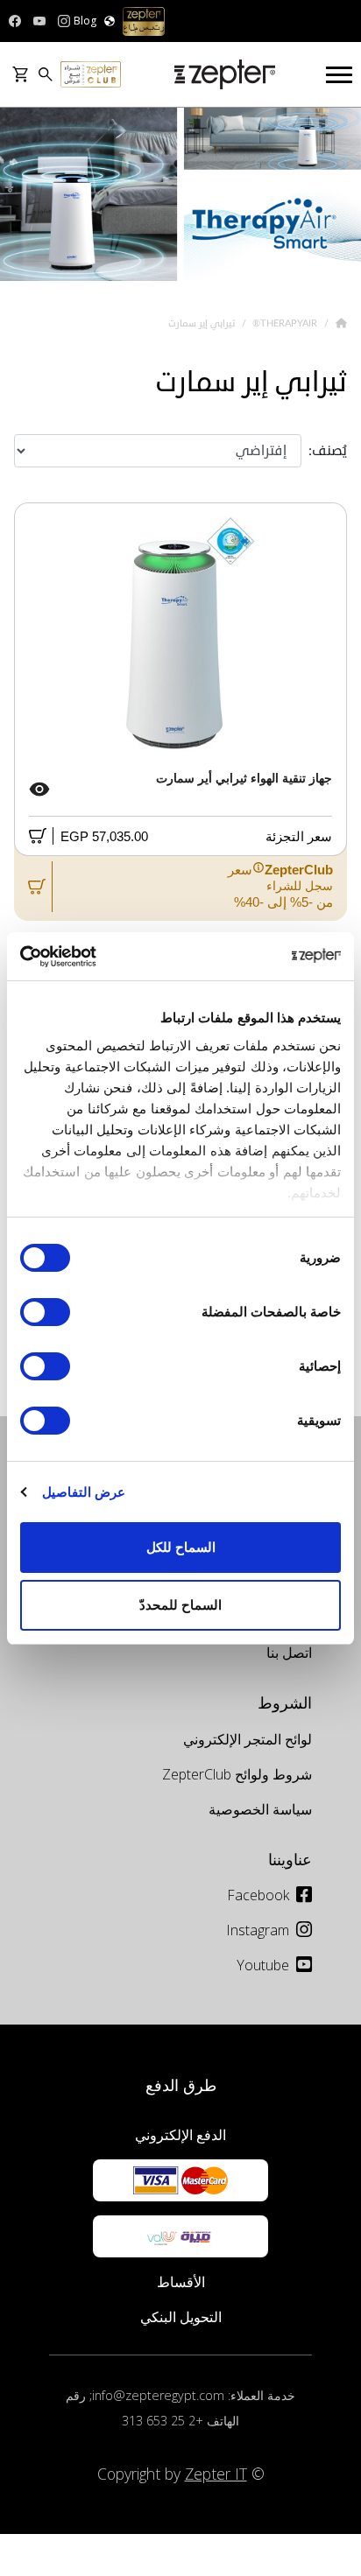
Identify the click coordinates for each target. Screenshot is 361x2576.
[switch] (49, 1312)
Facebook (258, 1895)
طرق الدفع (181, 2085)
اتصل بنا (289, 1653)
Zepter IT (216, 2474)
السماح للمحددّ (180, 1605)
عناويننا (290, 1859)
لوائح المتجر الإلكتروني (248, 1739)
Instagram (258, 1930)
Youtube (263, 1965)
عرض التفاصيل (84, 1492)
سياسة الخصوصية (260, 1809)
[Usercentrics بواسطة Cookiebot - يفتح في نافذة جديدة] (97, 957)
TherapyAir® (283, 323)
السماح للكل (181, 1547)
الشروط (285, 1702)
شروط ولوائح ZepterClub (237, 1774)
